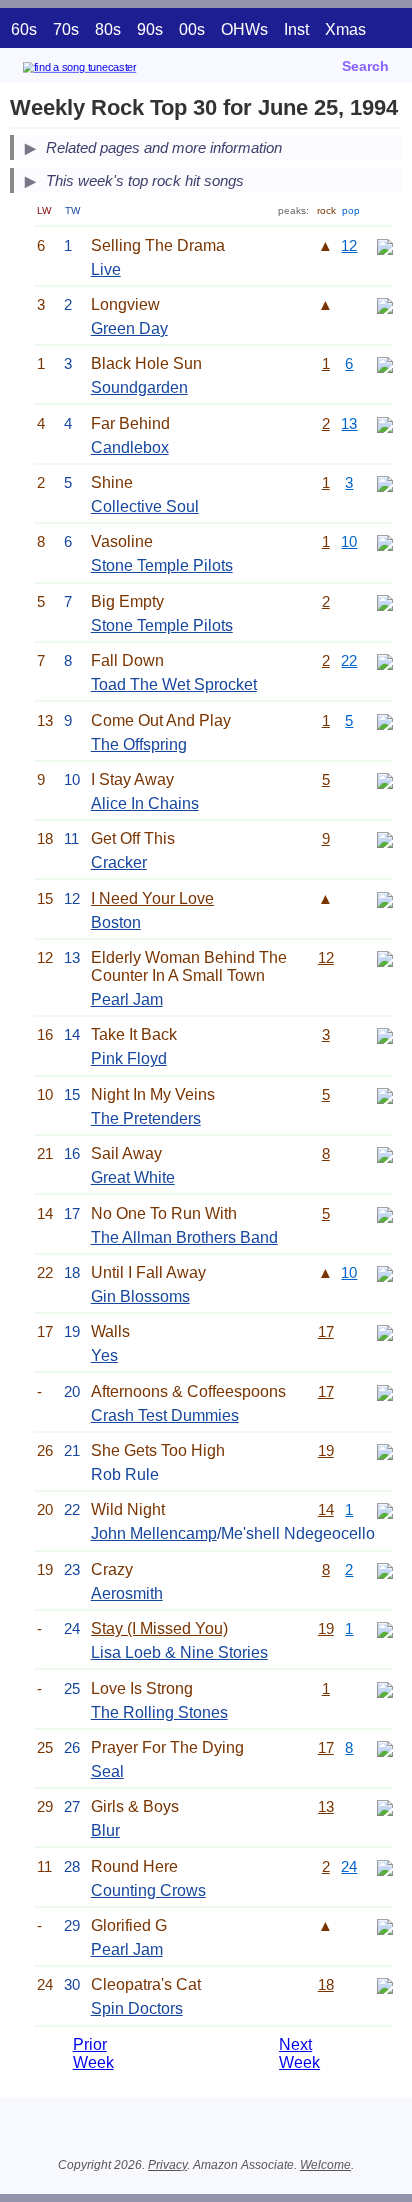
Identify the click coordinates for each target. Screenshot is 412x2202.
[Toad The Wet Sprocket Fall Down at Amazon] (385, 660)
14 (326, 1509)
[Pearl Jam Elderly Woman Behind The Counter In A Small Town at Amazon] (385, 957)
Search (365, 66)
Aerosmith (127, 1593)
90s (150, 29)
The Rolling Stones (159, 1712)
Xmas (345, 29)
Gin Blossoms (140, 1296)
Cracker (119, 862)
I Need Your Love (152, 898)
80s (108, 29)
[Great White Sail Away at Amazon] (385, 1153)
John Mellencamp (154, 1533)
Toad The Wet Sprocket (174, 684)
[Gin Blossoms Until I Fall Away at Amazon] (385, 1272)
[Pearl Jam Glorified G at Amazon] (385, 1925)
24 (349, 1866)
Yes (104, 1355)
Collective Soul (145, 506)
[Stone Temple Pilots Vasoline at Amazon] (385, 541)
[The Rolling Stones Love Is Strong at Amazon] (385, 1688)
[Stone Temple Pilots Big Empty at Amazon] (385, 601)
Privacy (167, 2165)
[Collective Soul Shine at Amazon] (385, 482)
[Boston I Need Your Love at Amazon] (385, 898)
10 (349, 541)
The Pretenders (146, 1118)
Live (106, 269)
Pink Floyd (129, 1058)
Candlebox (130, 447)
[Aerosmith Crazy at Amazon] (385, 1569)
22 (349, 660)
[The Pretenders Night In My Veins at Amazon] (385, 1094)
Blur (105, 1830)
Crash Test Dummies (165, 1415)
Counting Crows (148, 1890)
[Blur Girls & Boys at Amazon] (385, 1806)
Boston (116, 922)
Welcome (325, 2165)
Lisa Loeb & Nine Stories (179, 1652)
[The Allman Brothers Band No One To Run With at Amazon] (385, 1213)
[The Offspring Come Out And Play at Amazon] (385, 720)
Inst (296, 29)
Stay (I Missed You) (159, 1628)
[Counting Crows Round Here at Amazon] (385, 1866)
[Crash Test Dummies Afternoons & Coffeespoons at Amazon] (385, 1391)
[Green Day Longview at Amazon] (385, 304)
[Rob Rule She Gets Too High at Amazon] (385, 1450)
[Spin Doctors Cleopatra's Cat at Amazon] (385, 1984)
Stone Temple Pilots (162, 565)
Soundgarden (139, 387)
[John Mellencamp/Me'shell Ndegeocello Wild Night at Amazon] (385, 1509)
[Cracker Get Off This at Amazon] (385, 838)
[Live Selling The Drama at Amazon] (385, 245)
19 (326, 1450)
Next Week (299, 2053)
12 (349, 245)
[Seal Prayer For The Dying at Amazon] (385, 1747)
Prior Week (93, 2053)
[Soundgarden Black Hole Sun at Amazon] (385, 363)
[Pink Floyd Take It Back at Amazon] (385, 1034)
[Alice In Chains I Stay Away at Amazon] (385, 779)
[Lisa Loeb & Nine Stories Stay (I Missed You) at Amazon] (385, 1628)
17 (326, 1331)
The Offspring (139, 744)
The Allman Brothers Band (184, 1237)
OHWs (244, 29)
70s (66, 29)
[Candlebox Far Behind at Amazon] (385, 423)
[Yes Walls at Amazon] (385, 1331)
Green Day (129, 328)
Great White (133, 1177)
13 (349, 423)
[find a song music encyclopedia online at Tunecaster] (109, 70)
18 (326, 1984)
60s (24, 29)
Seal (107, 1771)
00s (192, 29)
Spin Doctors (137, 2008)
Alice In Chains (145, 803)
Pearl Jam (127, 999)
